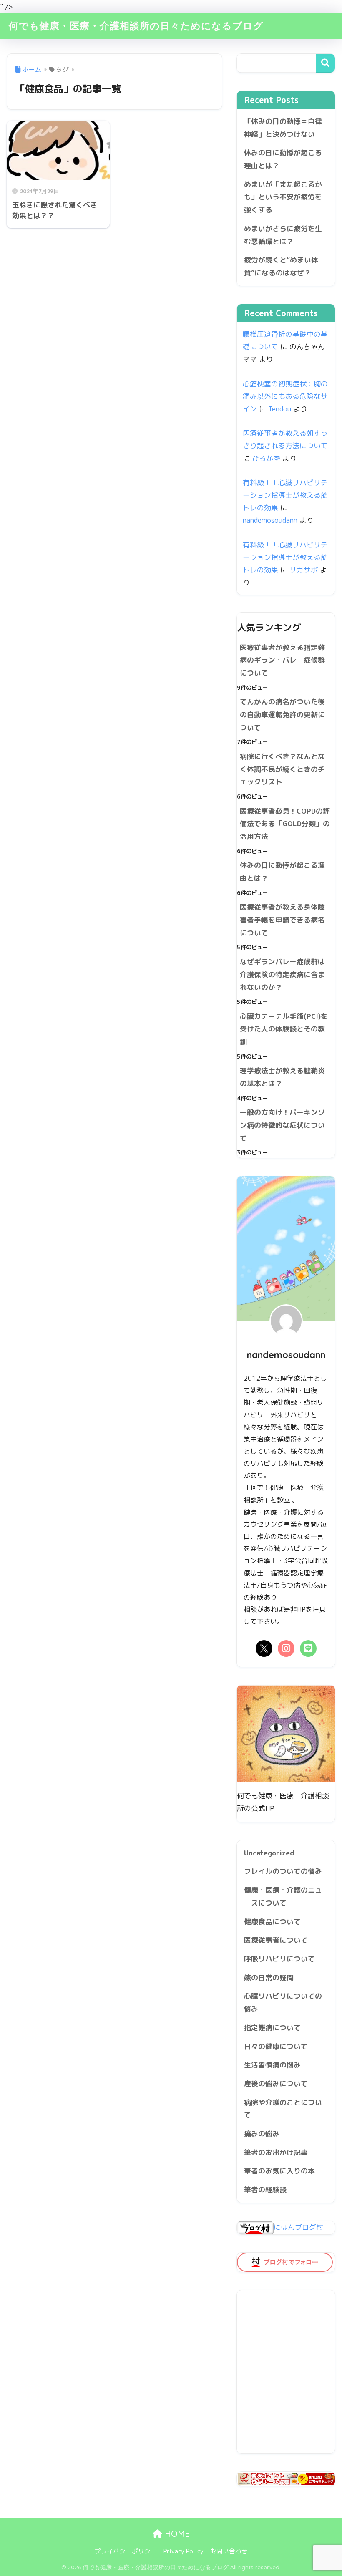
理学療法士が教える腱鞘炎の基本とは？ (282, 1077)
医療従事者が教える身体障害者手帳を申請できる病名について (282, 920)
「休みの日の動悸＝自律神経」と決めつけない (283, 128)
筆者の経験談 (265, 2189)
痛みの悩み (262, 2134)
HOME (176, 2534)
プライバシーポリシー (126, 2551)
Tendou (280, 409)
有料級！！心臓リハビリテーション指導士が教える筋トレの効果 (285, 495)
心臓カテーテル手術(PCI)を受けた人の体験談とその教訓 (284, 1029)
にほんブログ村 (298, 2227)
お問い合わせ (229, 2551)
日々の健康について (276, 2046)
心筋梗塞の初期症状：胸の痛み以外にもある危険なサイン (285, 396)
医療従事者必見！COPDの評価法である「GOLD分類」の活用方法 (285, 824)
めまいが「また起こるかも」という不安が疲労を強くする (283, 197)
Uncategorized (269, 1853)
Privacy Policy (184, 2551)
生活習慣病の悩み (272, 2065)
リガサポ (304, 570)
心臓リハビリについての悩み (283, 2002)
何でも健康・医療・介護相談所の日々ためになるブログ (136, 26)
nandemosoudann (270, 520)
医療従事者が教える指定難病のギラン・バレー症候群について (282, 660)
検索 (326, 63)
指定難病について (272, 2028)
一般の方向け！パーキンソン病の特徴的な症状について (282, 1125)
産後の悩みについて (276, 2083)
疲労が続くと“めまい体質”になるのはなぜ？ (281, 266)
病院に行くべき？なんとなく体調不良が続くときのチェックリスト (282, 769)
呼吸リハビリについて (279, 1959)
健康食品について (272, 1922)
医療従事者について (276, 1940)
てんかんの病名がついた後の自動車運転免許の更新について (282, 714)
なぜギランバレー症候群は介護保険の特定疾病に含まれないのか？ (282, 974)
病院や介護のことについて (283, 2109)
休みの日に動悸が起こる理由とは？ (283, 159)
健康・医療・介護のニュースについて (283, 1896)
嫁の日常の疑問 (269, 1977)
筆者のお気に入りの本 (279, 2171)
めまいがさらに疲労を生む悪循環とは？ (283, 235)
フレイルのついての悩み (283, 1871)
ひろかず (266, 458)
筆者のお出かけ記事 (276, 2152)
